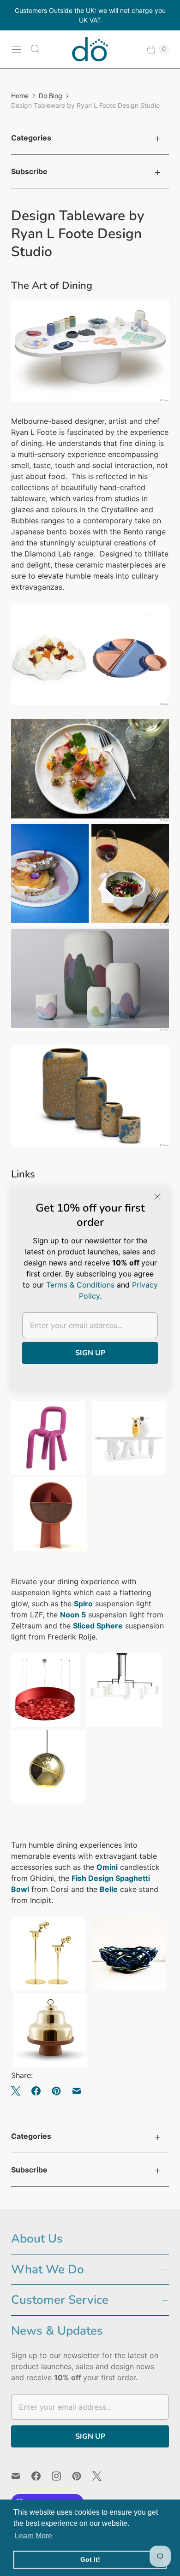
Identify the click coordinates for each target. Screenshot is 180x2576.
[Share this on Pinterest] (56, 2091)
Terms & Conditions (80, 1285)
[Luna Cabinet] (50, 1548)
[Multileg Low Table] (129, 1472)
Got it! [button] (90, 2559)
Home (20, 96)
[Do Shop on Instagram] (62, 2476)
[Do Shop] (90, 49)
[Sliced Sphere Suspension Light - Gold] (48, 1801)
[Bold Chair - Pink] (48, 1472)
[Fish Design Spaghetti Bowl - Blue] (129, 1988)
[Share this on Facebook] (36, 2091)
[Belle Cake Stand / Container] (50, 2064)
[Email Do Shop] (21, 2476)
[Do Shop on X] (102, 2476)
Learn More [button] (33, 2536)
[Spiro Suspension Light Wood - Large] (45, 1724)
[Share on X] (18, 2091)
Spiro (83, 1604)
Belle (109, 1889)
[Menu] (17, 49)
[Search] (35, 49)
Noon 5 (73, 1615)
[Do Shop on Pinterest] (82, 2476)
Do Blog (51, 96)
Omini (107, 1867)
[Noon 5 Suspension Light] (124, 1724)
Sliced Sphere (98, 1626)
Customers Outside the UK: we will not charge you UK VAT (90, 15)
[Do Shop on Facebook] (42, 2476)
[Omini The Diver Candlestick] (48, 1988)
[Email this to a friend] (77, 2091)
